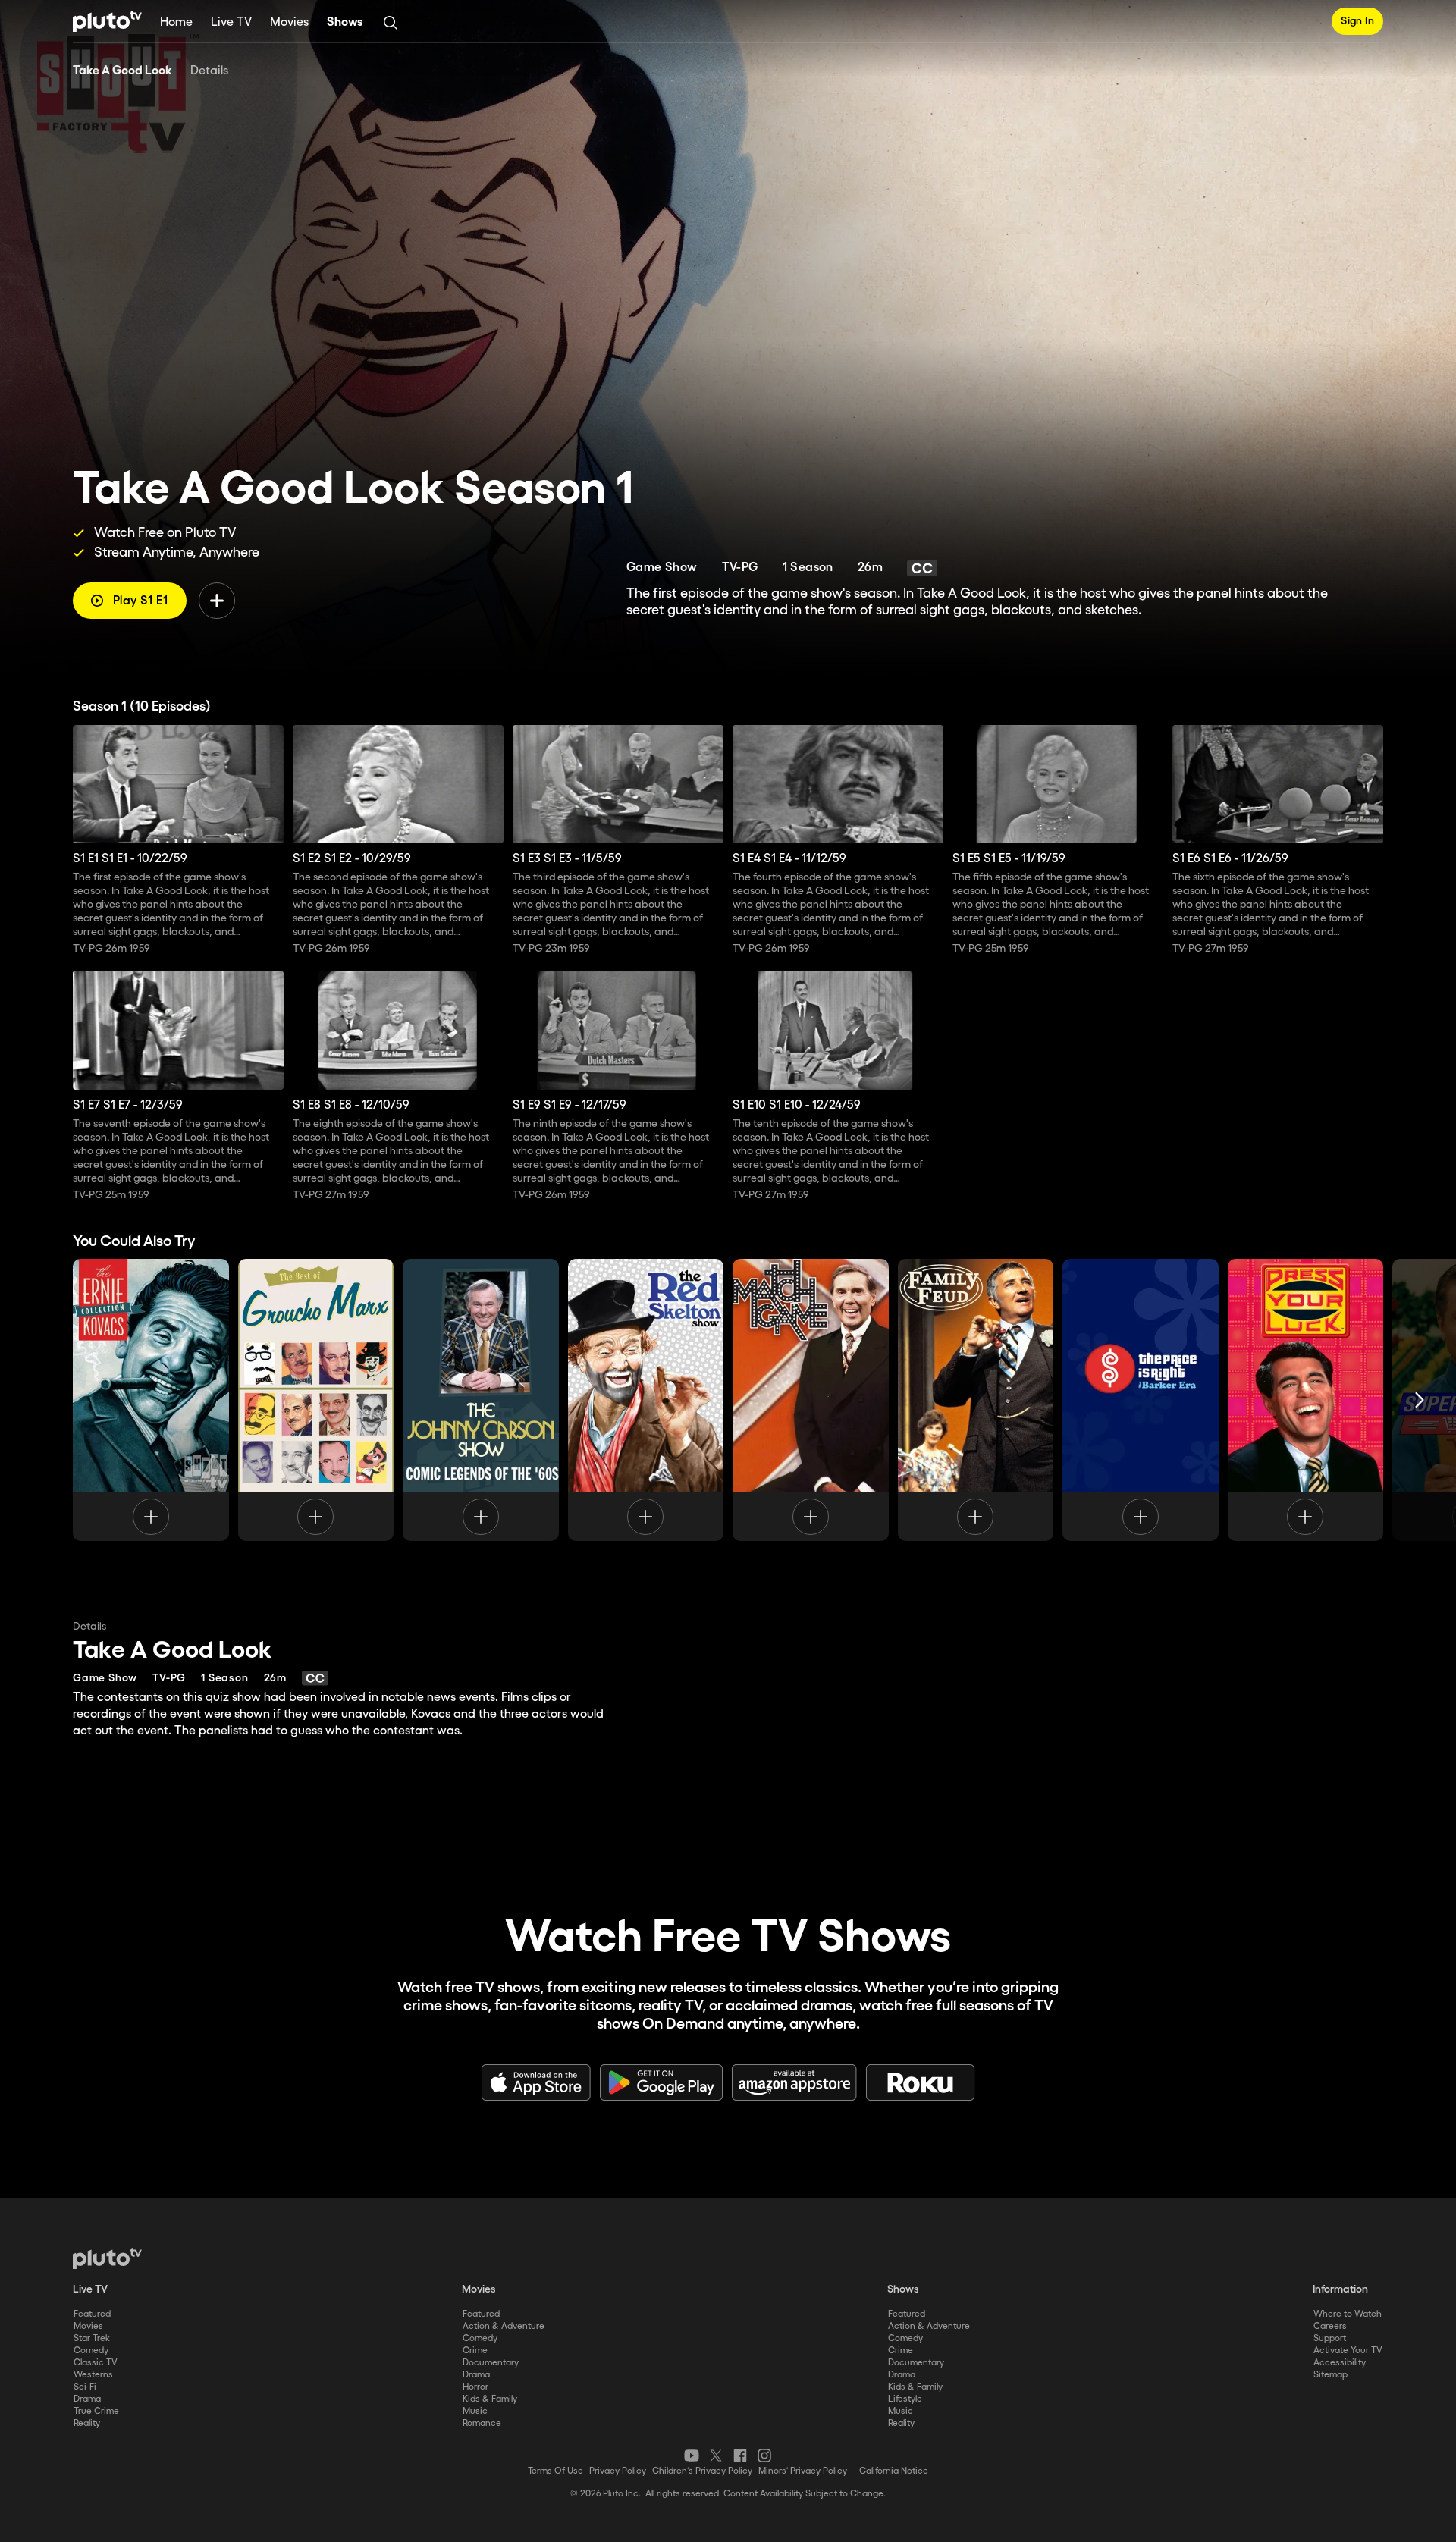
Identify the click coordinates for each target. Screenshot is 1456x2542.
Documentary (491, 2363)
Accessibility (1340, 2363)
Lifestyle (905, 2399)
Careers (1330, 2326)
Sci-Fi (85, 2387)
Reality (87, 2423)
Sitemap (1330, 2375)
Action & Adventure (504, 2326)
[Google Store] (661, 2082)
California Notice (894, 2471)
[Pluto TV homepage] (107, 2258)
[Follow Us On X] (716, 2456)
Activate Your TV (1348, 2351)
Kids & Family (490, 2399)
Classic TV (96, 2363)
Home (176, 22)
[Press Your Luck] (1306, 1400)
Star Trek (92, 2338)
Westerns (93, 2375)
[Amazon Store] (794, 2082)
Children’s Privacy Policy (702, 2471)
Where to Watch (1348, 2314)
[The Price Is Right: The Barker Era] (1141, 1400)
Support (1330, 2338)
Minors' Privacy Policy (803, 2471)
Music (475, 2411)
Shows (345, 22)
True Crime (96, 2411)
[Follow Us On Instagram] (764, 2456)
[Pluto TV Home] (107, 21)
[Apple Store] (536, 2082)
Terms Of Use (555, 2471)
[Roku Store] (921, 2082)
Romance (482, 2423)
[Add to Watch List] (217, 601)
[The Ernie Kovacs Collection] (151, 1400)
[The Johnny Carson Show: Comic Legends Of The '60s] (481, 1400)
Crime (475, 2351)
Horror (475, 2387)
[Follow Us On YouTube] (692, 2456)
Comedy (91, 2351)
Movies (289, 22)
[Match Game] (811, 1400)
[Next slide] (1420, 1400)
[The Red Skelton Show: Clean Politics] (646, 1400)
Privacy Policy (618, 2471)
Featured (92, 2314)
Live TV (231, 22)
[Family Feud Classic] (976, 1400)
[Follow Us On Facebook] (740, 2456)
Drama (87, 2399)
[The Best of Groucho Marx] (316, 1400)
